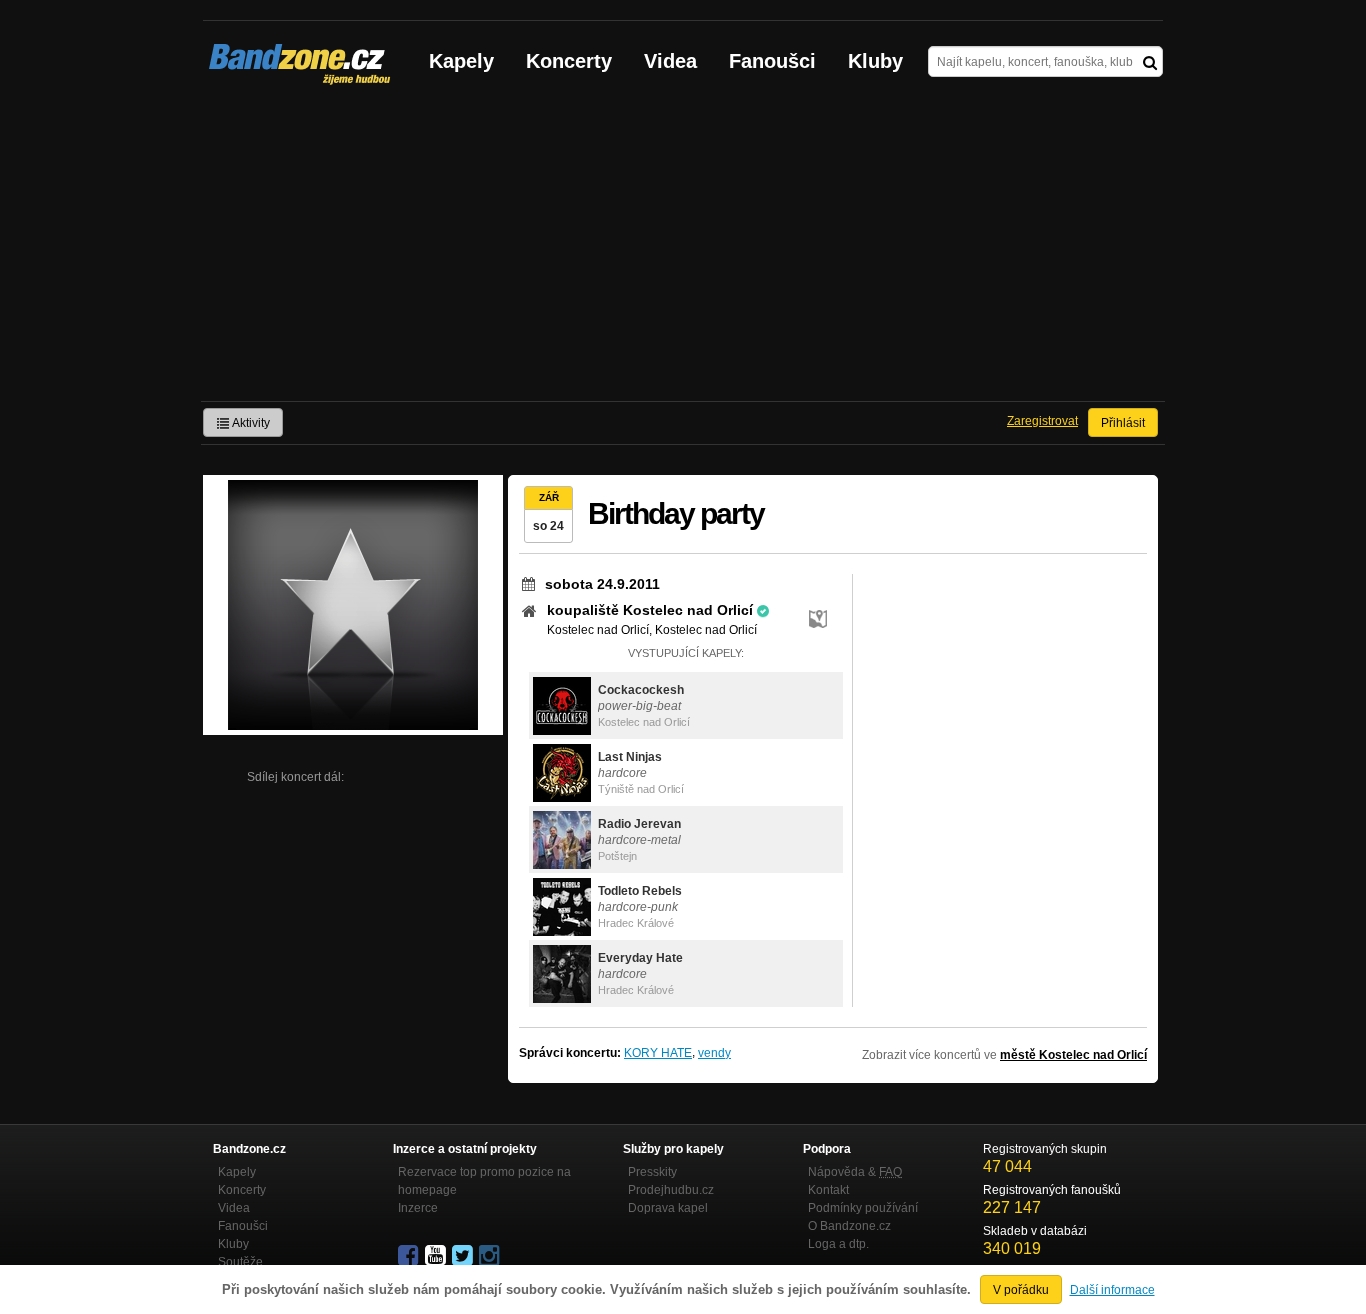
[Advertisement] (683, 251)
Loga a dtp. (838, 1244)
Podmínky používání (863, 1208)
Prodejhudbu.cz (671, 1190)
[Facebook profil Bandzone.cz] (410, 1256)
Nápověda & (855, 1172)
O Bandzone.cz (849, 1226)
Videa (670, 61)
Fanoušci (772, 61)
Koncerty (569, 61)
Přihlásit (1123, 423)
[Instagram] (491, 1256)
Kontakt (828, 1190)
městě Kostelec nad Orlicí (1073, 1055)
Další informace (1112, 1290)
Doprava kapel (668, 1208)
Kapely (461, 61)
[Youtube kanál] (437, 1256)
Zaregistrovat (1042, 421)
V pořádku (1021, 1290)
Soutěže (240, 1262)
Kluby (875, 61)
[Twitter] (464, 1256)
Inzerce (418, 1208)
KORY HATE (658, 1053)
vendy (714, 1053)
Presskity (652, 1172)
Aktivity (250, 423)
